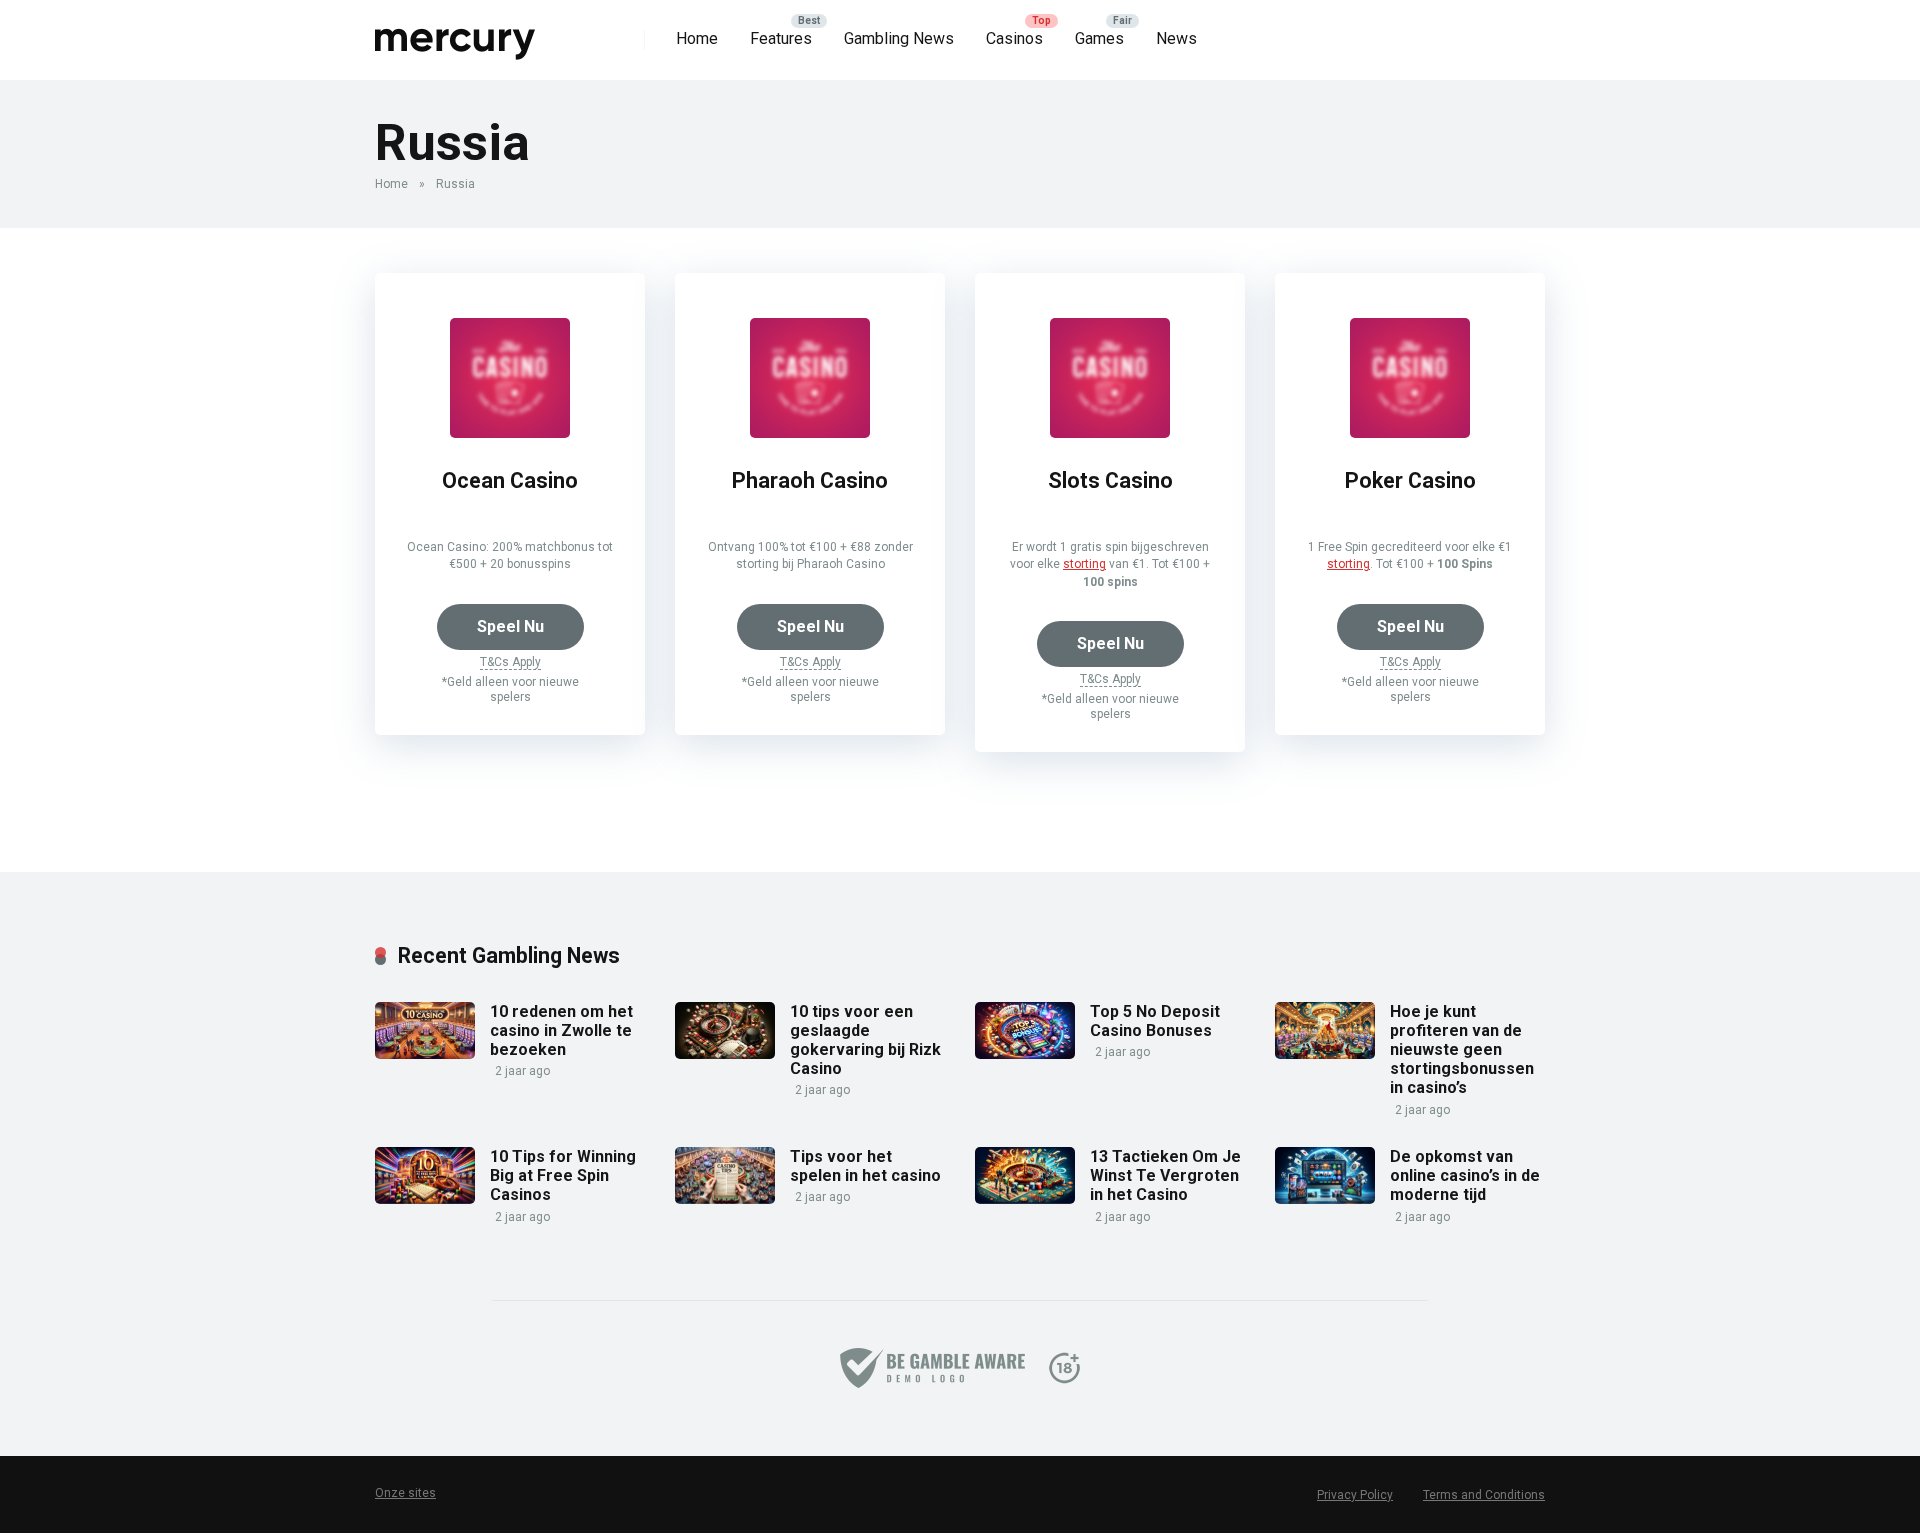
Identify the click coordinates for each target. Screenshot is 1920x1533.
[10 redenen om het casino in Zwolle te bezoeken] (425, 1053)
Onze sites (405, 1493)
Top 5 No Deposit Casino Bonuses (1155, 1021)
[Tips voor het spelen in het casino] (725, 1198)
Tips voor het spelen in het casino (865, 1166)
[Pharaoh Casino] (810, 432)
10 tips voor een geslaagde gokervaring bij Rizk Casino (865, 1040)
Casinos (1014, 38)
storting (1084, 564)
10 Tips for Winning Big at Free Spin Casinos (563, 1175)
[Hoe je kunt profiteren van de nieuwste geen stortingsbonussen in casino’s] (1325, 1053)
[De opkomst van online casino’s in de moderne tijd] (1325, 1198)
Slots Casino (1110, 480)
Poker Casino (1410, 480)
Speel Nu (510, 626)
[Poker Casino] (1410, 432)
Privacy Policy (1355, 1495)
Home (697, 38)
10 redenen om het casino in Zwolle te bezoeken (561, 1030)
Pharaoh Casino (810, 480)
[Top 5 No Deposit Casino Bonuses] (1025, 1053)
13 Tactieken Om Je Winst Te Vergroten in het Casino (1165, 1175)
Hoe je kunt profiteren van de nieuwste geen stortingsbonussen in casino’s (1462, 1050)
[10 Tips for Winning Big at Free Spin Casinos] (425, 1198)
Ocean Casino (510, 480)
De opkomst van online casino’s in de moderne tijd (1465, 1175)
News (1176, 38)
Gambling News (899, 38)
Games (1099, 38)
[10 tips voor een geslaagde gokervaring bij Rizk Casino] (725, 1053)
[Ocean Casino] (510, 432)
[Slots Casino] (1110, 432)
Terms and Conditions (1484, 1495)
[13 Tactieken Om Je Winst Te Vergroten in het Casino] (1025, 1198)
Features (781, 38)
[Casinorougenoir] (456, 32)
